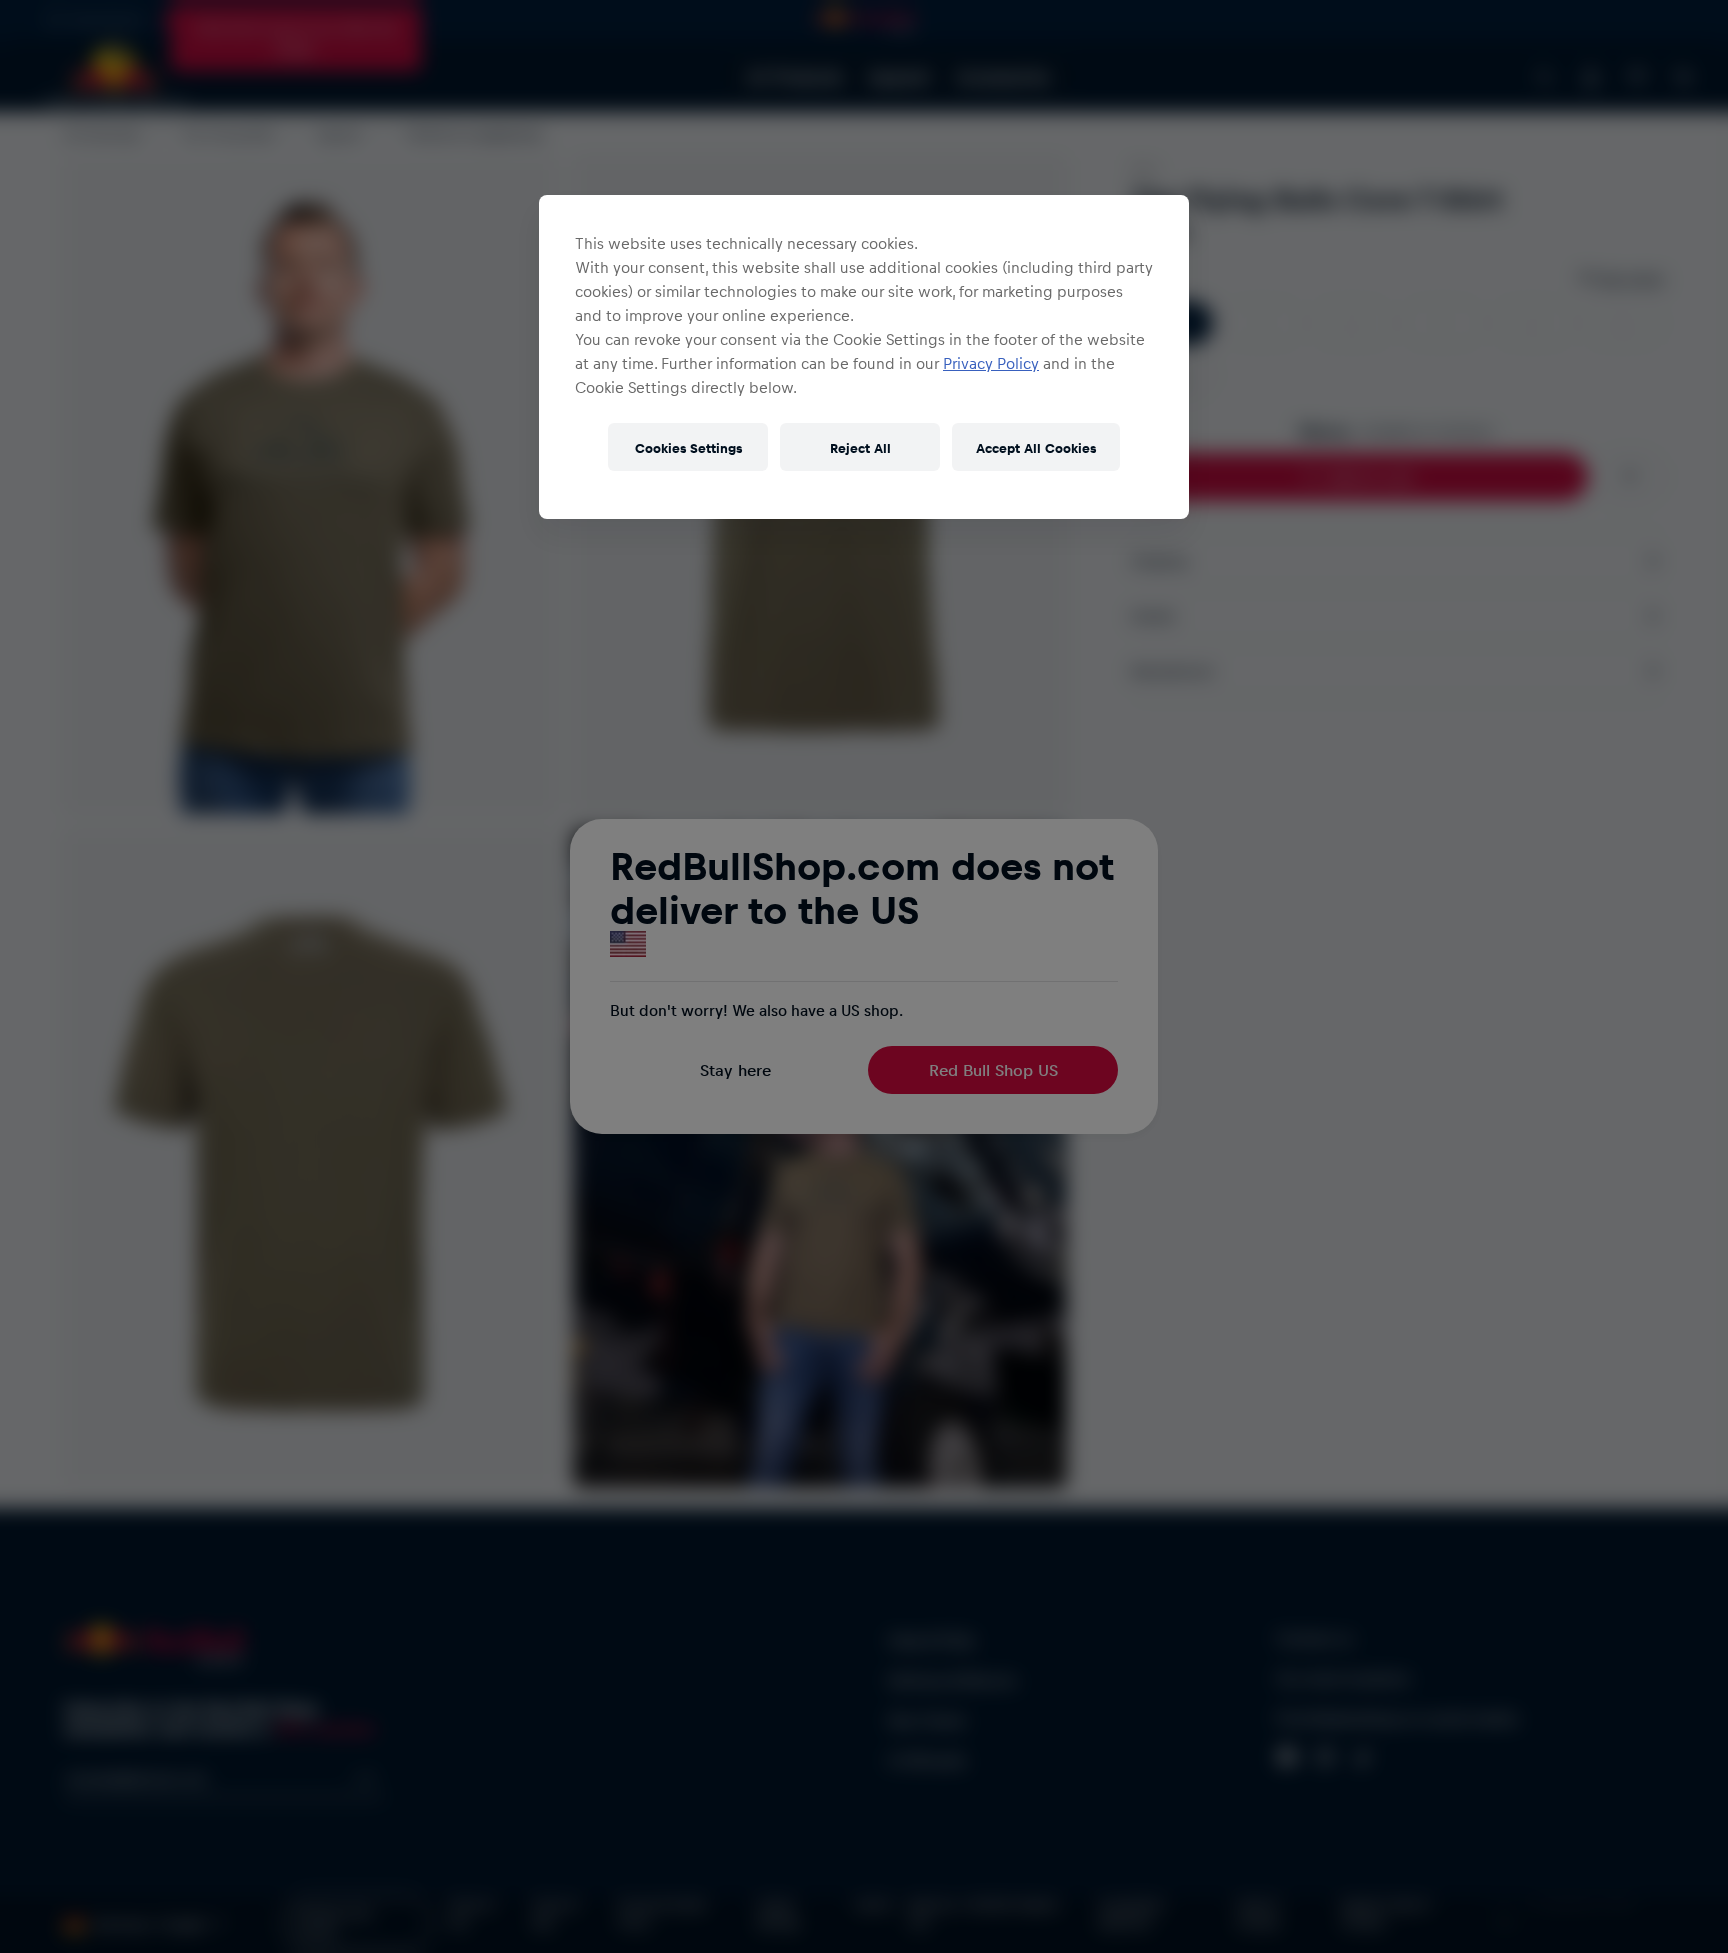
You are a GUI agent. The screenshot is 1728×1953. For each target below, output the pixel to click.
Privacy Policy (991, 363)
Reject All (860, 447)
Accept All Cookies (1036, 447)
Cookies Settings (688, 447)
